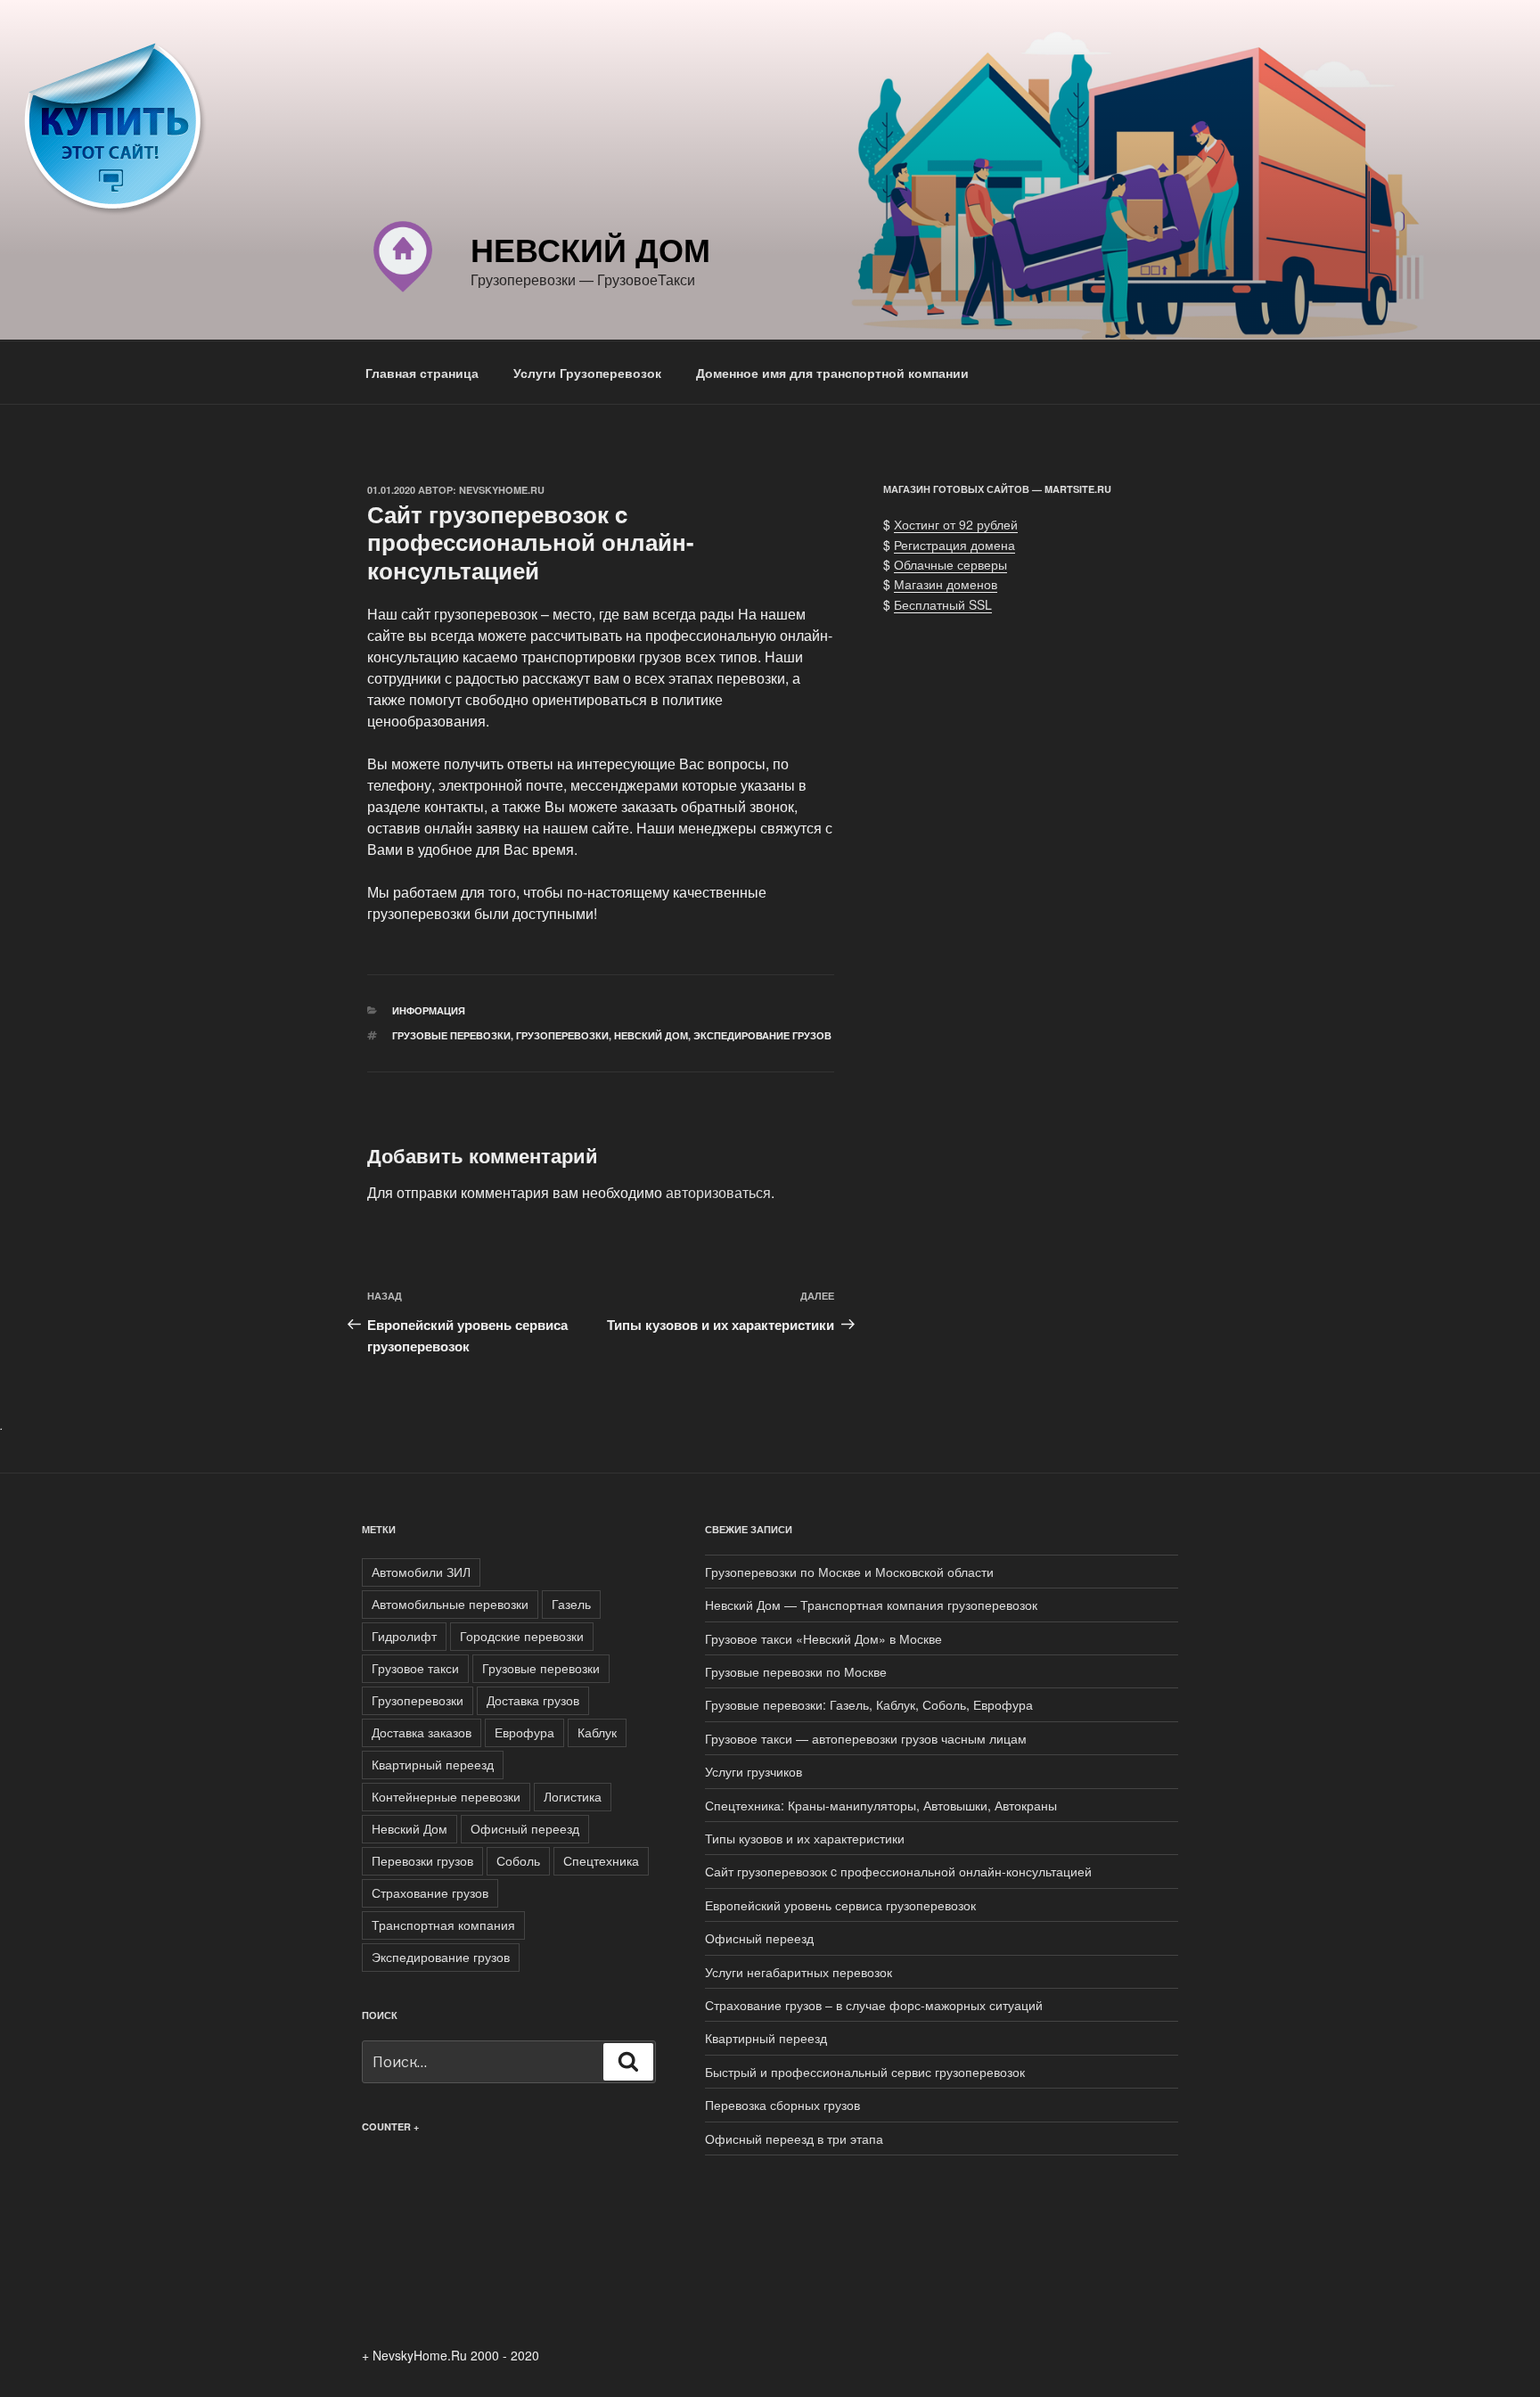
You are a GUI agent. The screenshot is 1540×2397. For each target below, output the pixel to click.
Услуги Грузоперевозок (587, 373)
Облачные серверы (950, 564)
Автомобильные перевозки (450, 1604)
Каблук (597, 1732)
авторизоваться (718, 1192)
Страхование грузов (430, 1892)
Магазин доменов (946, 584)
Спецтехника (601, 1860)
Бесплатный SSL (943, 604)
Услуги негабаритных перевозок (799, 1972)
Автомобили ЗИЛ (421, 1572)
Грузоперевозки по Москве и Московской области (849, 1572)
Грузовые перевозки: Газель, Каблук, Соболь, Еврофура (869, 1704)
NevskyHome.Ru (502, 490)
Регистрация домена (954, 545)
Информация (429, 1010)
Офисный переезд (525, 1828)
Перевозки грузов (422, 1860)
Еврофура (524, 1732)
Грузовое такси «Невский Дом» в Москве (823, 1638)
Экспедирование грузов (762, 1035)
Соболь (518, 1860)
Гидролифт (404, 1636)
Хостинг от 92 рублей (956, 524)
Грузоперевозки (562, 1035)
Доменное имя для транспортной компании (832, 373)
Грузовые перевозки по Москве (796, 1671)
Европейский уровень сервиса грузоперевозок (840, 1905)
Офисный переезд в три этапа (794, 2138)
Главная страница (422, 373)
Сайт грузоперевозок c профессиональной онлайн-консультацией (898, 1871)
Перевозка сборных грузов (782, 2105)
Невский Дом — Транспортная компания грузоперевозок (871, 1605)
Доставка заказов (422, 1732)
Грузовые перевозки (451, 1035)
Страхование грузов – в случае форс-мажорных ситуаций (874, 2005)
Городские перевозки (522, 1636)
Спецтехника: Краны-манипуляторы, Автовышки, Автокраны (881, 1805)
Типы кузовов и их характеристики (805, 1838)
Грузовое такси (415, 1668)
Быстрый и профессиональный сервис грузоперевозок (865, 2072)
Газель (571, 1604)
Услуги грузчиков (754, 1771)
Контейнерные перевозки (446, 1796)
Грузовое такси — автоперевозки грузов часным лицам (866, 1738)
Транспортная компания (443, 1925)
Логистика (573, 1796)
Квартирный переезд (433, 1764)
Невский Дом (590, 249)
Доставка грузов (533, 1700)
